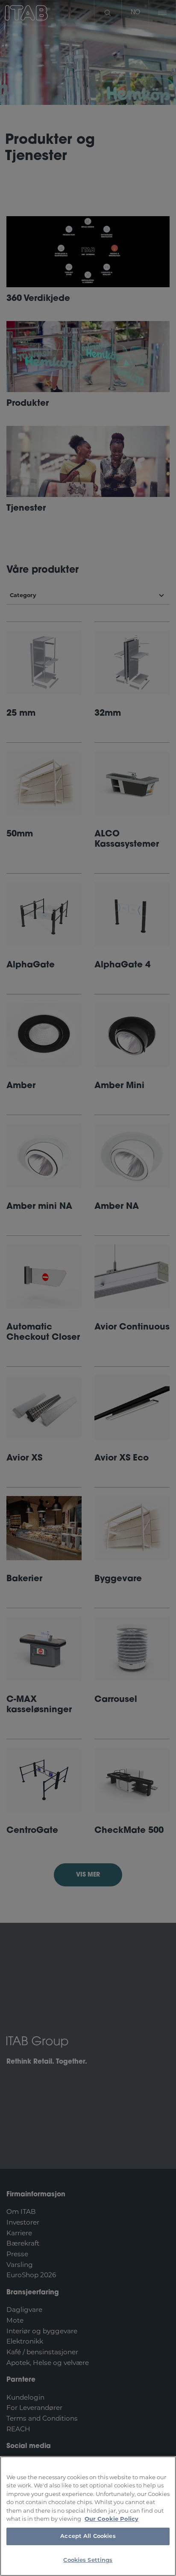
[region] (88, 2516)
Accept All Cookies (88, 2536)
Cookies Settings (88, 2560)
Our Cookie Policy (111, 2519)
